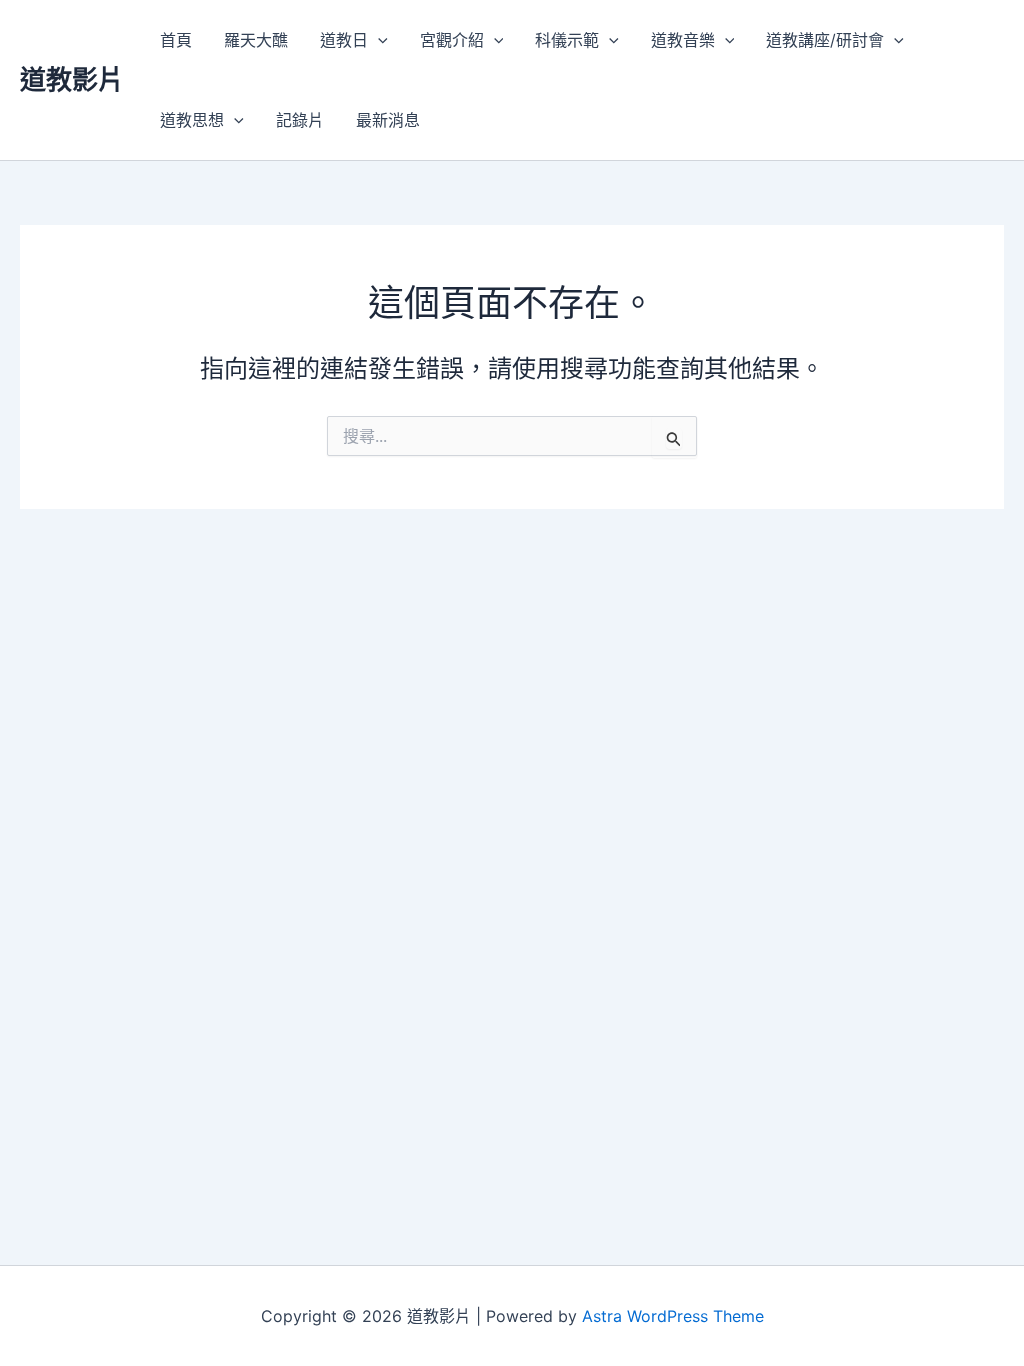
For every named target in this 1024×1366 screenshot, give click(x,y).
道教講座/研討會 (825, 40)
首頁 (176, 40)
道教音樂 (683, 40)
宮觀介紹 (452, 40)
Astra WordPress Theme (673, 1316)
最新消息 (388, 120)
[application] (378, 40)
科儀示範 (567, 40)
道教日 (344, 40)
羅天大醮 (256, 40)
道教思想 (192, 120)
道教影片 (72, 79)
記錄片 (300, 120)
